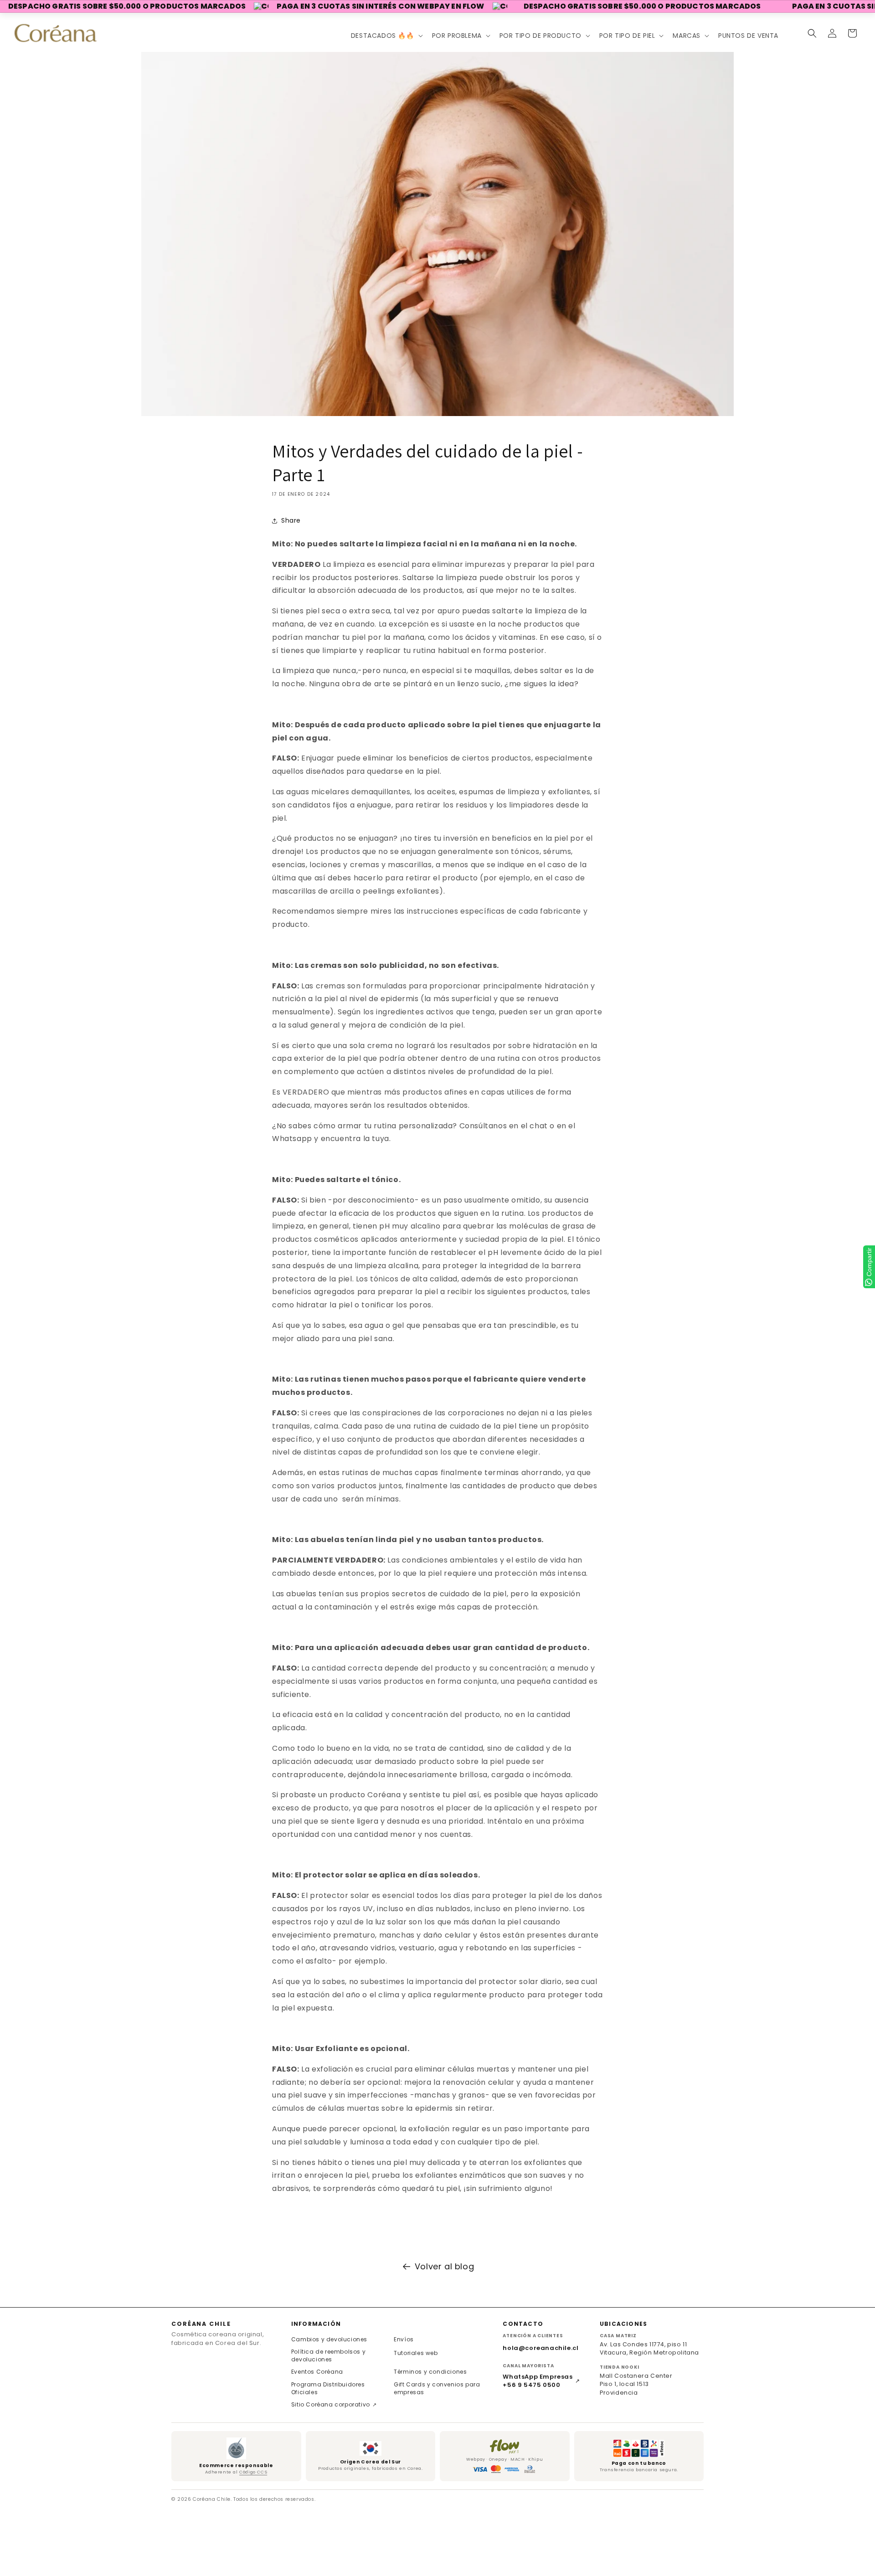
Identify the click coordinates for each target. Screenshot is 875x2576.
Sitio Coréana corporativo (334, 2404)
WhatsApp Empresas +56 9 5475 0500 (541, 2381)
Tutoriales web (416, 2353)
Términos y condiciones (430, 2372)
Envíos (404, 2339)
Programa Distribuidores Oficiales (328, 2388)
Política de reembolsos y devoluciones (328, 2355)
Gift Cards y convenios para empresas (437, 2388)
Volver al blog (444, 2266)
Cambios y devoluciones (329, 2339)
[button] (386, 36)
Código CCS (253, 2472)
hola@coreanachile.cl (540, 2348)
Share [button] (291, 520)
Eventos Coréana (317, 2372)
